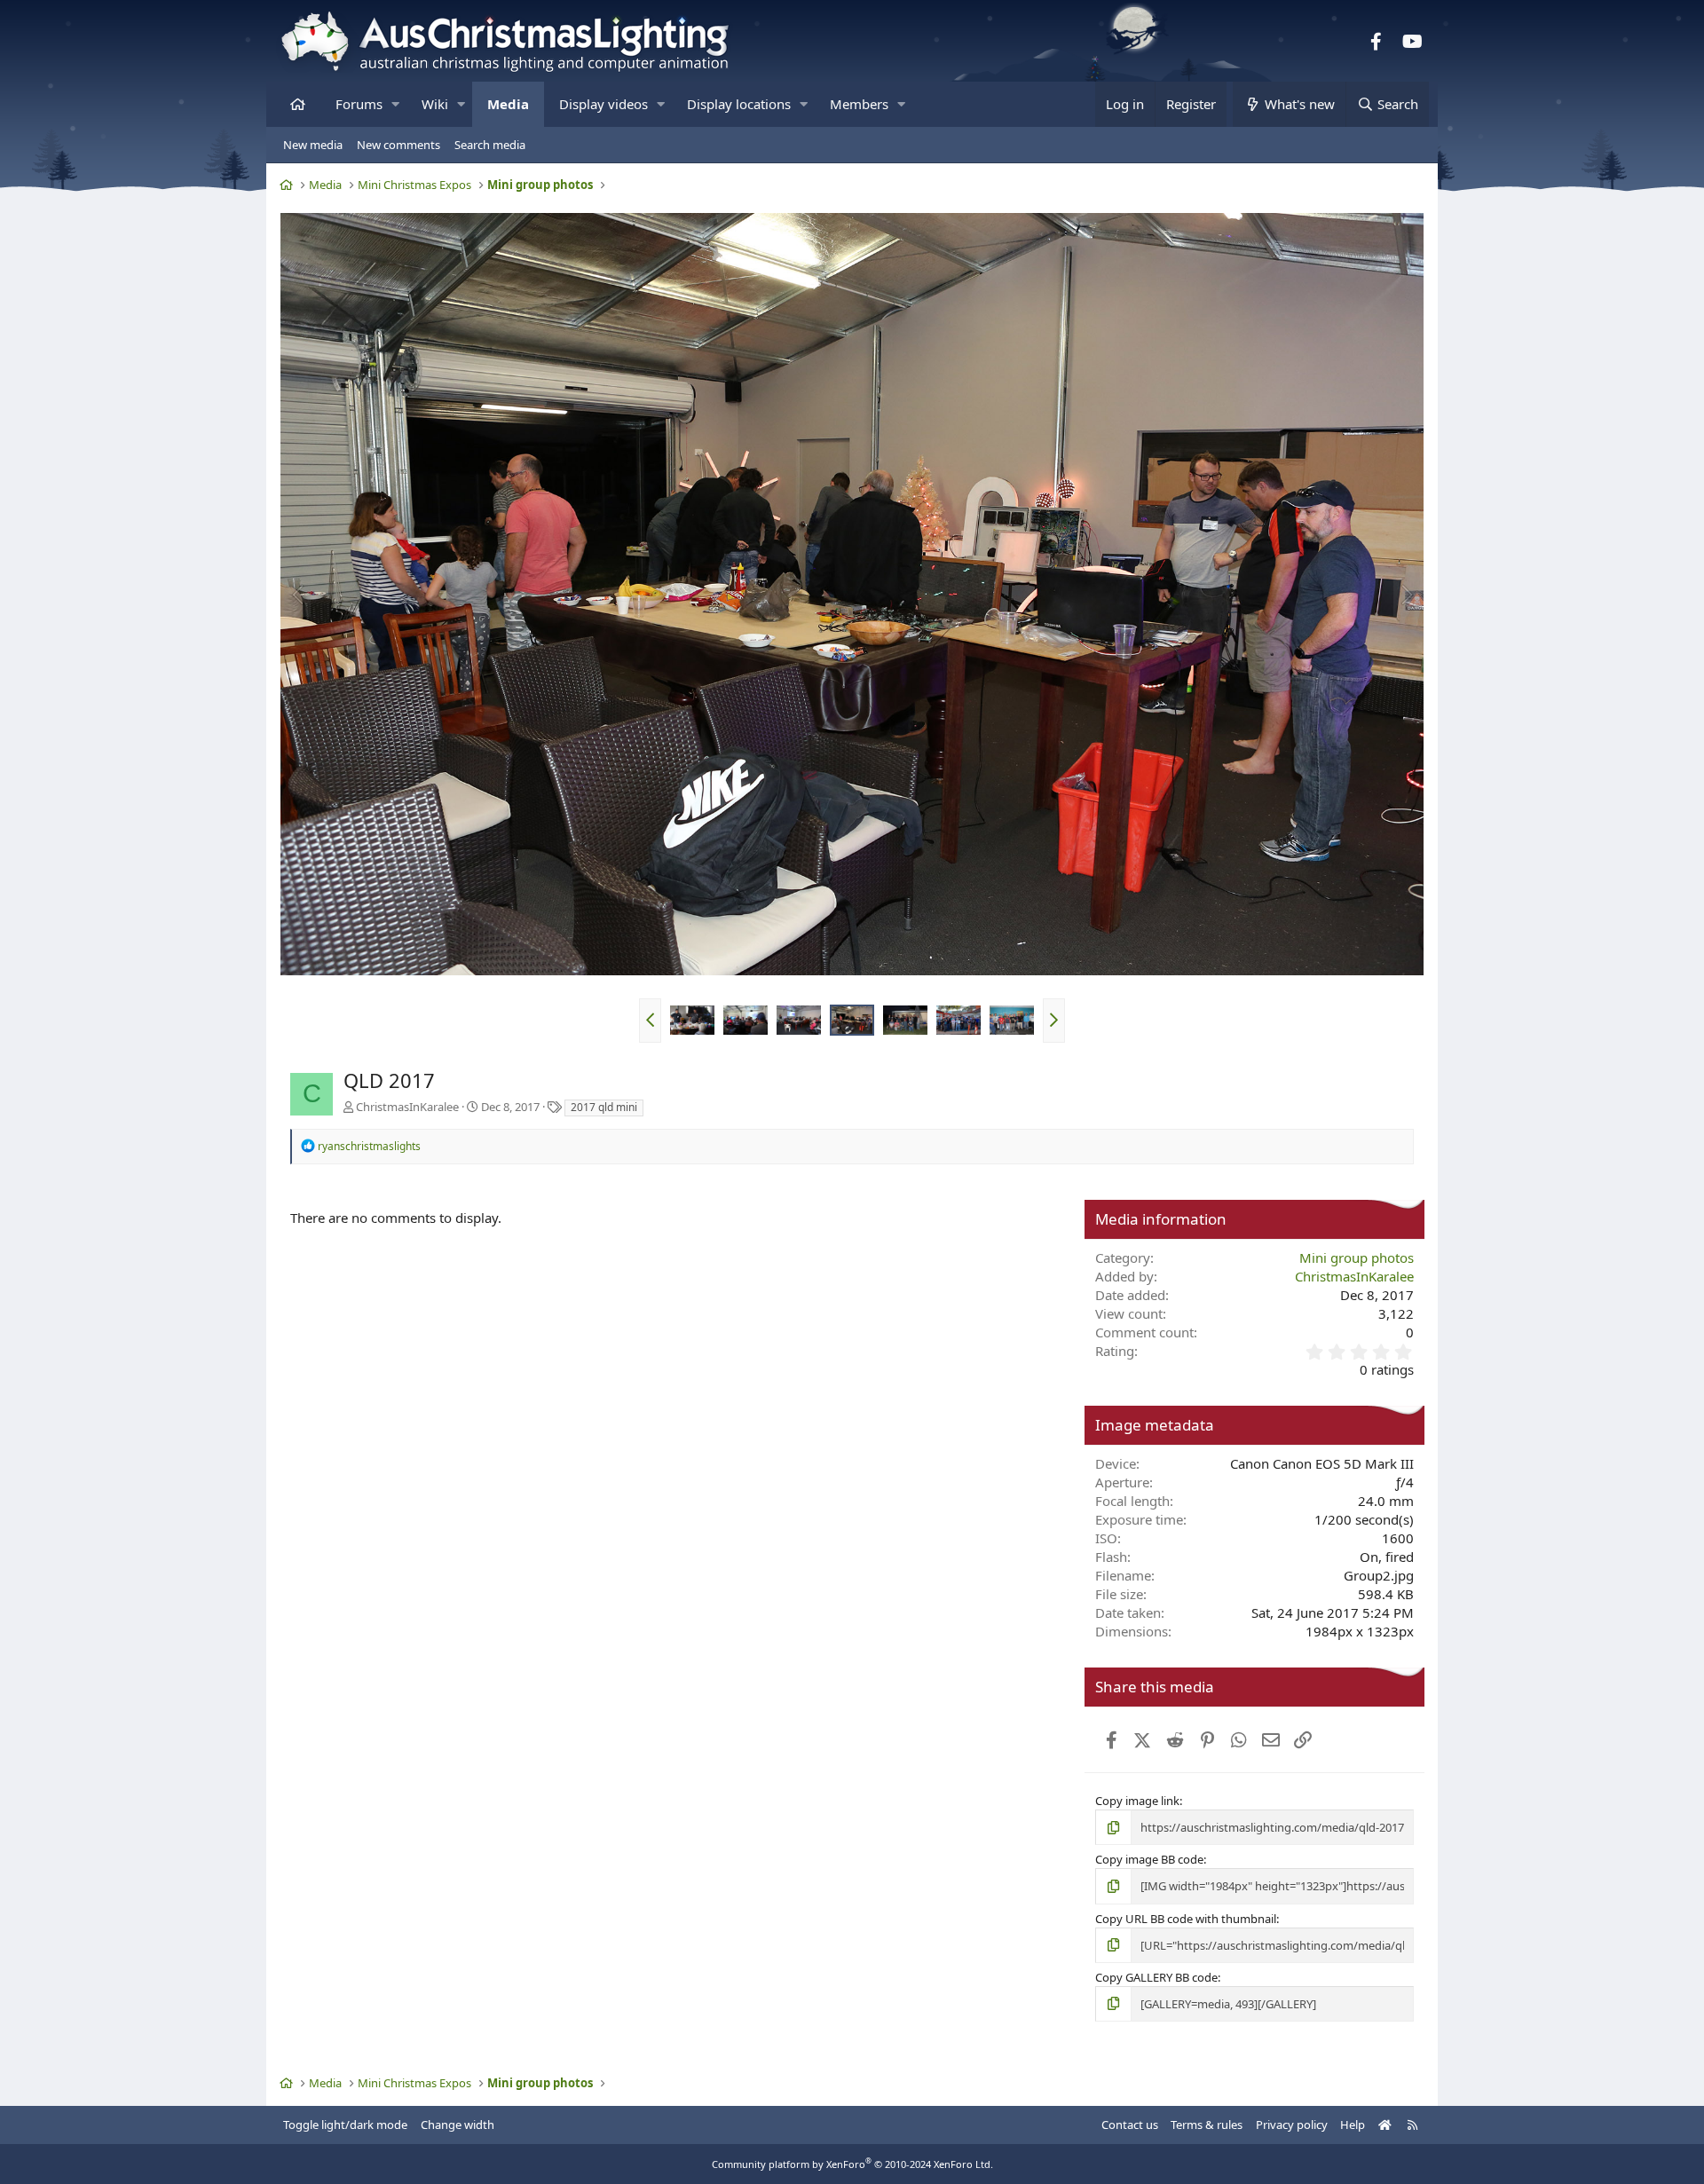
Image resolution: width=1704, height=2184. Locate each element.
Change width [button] (458, 2125)
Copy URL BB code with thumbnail (1186, 1919)
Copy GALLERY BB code (1156, 1977)
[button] (395, 104)
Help (1353, 2125)
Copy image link (1137, 1801)
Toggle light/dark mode (345, 2125)
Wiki (435, 104)
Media (508, 104)
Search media (490, 145)
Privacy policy (1292, 2125)
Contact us (1130, 2125)
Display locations (739, 104)
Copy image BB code (1149, 1859)
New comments (398, 145)
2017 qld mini (604, 1107)
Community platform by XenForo (852, 2164)
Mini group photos (1357, 1258)
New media (313, 145)
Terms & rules (1207, 2125)
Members (859, 104)
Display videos (603, 104)
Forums (359, 104)
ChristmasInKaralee (407, 1107)
